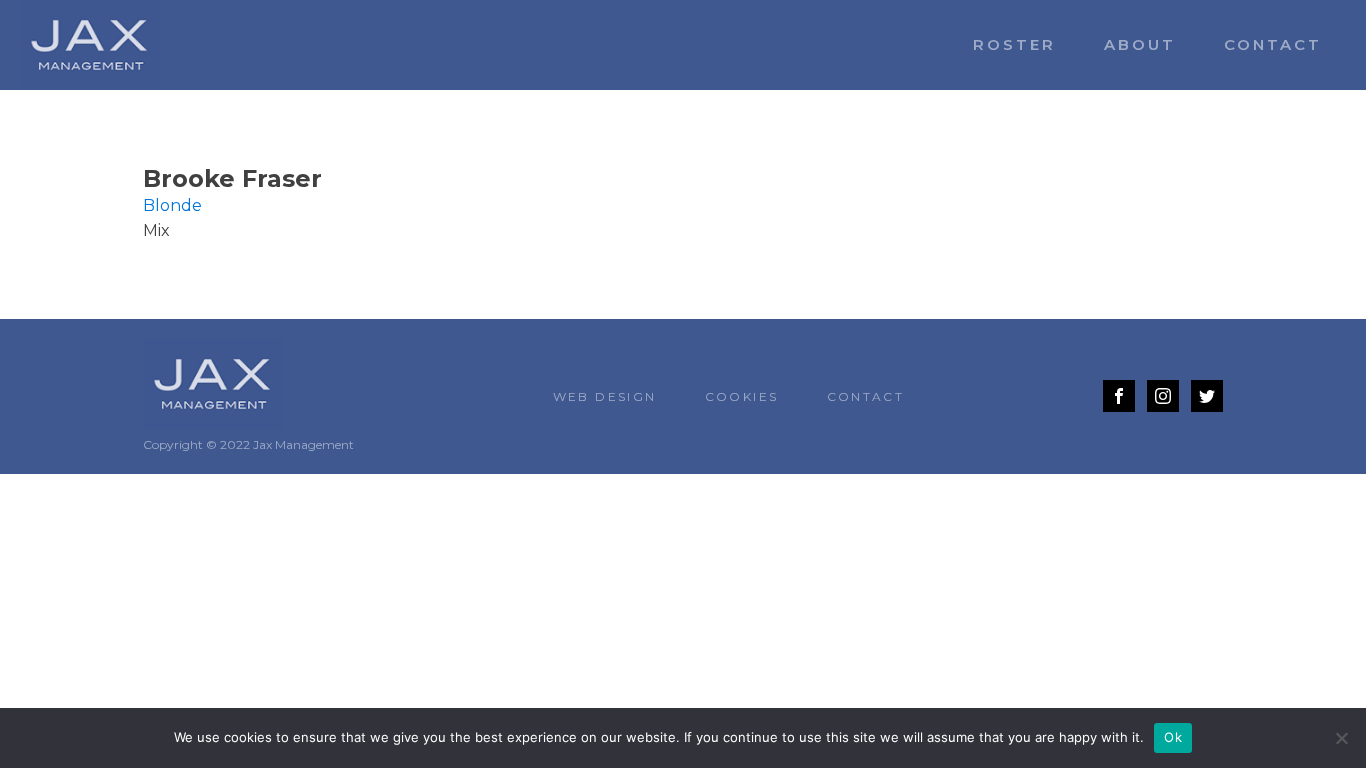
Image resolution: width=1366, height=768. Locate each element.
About (1140, 44)
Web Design (605, 396)
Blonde (172, 205)
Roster (1014, 44)
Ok (1173, 737)
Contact (1273, 44)
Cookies (742, 396)
